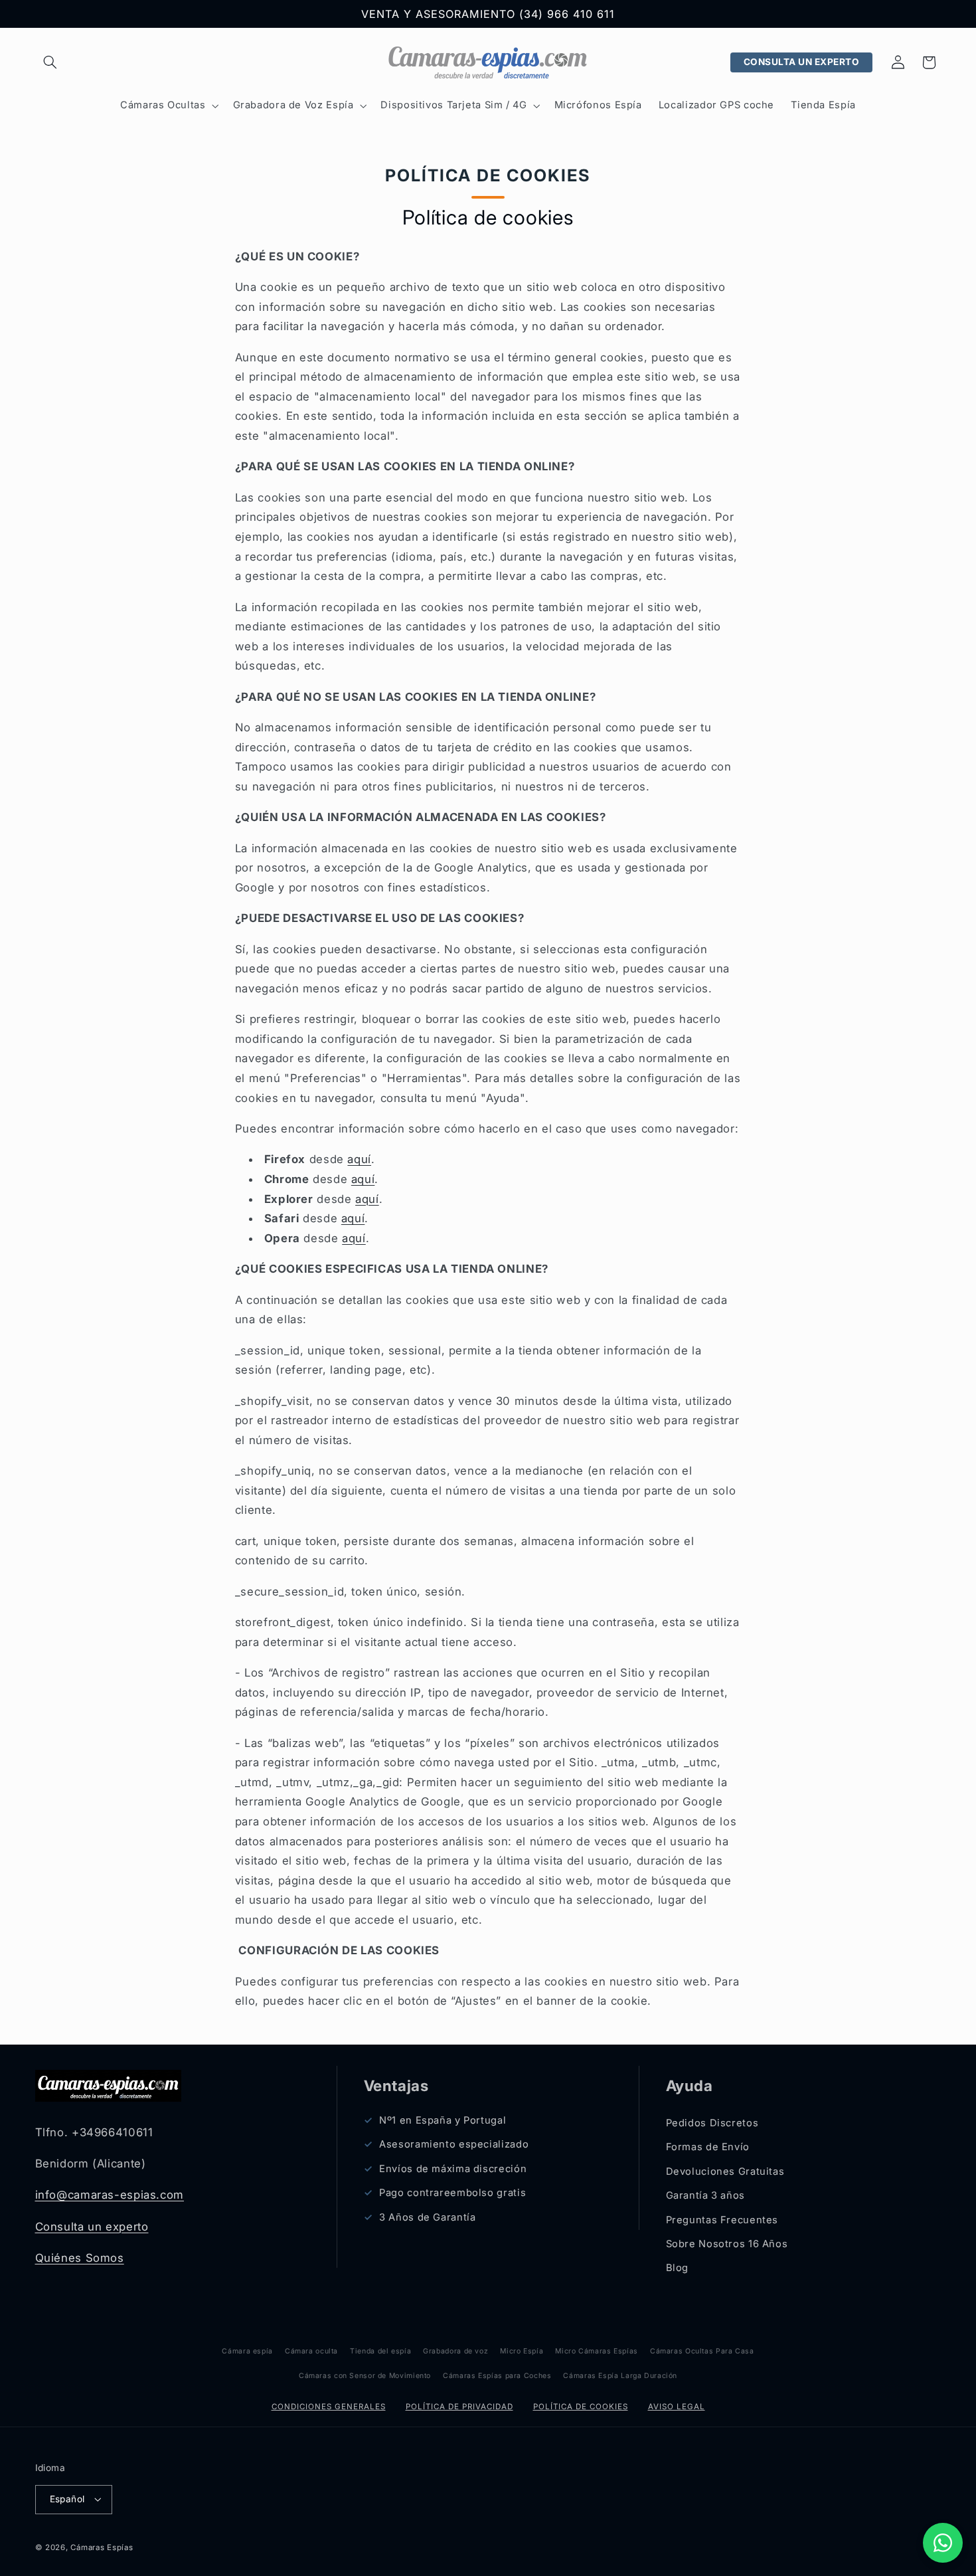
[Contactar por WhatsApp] (943, 2543)
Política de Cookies (581, 2407)
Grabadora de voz (455, 2351)
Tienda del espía (380, 2351)
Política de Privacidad (459, 2407)
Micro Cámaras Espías (597, 2351)
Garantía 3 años (705, 2195)
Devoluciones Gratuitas (725, 2171)
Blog (678, 2268)
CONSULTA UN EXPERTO (802, 62)
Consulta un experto (92, 2227)
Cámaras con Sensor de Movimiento (365, 2376)
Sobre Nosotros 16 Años (727, 2244)
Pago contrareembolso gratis (452, 2193)
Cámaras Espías (102, 2547)
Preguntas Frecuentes (722, 2220)
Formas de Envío (708, 2147)
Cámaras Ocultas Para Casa (702, 2351)
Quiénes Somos (80, 2258)
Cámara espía (247, 2351)
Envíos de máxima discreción (453, 2169)
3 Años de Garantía (427, 2217)
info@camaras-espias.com (110, 2195)
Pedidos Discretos (712, 2123)
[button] (50, 62)
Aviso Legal (677, 2407)
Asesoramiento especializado (454, 2144)
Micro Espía (522, 2351)
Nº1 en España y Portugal (443, 2120)
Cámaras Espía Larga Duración (620, 2376)
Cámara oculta (311, 2351)
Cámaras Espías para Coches (497, 2376)
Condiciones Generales (329, 2407)
